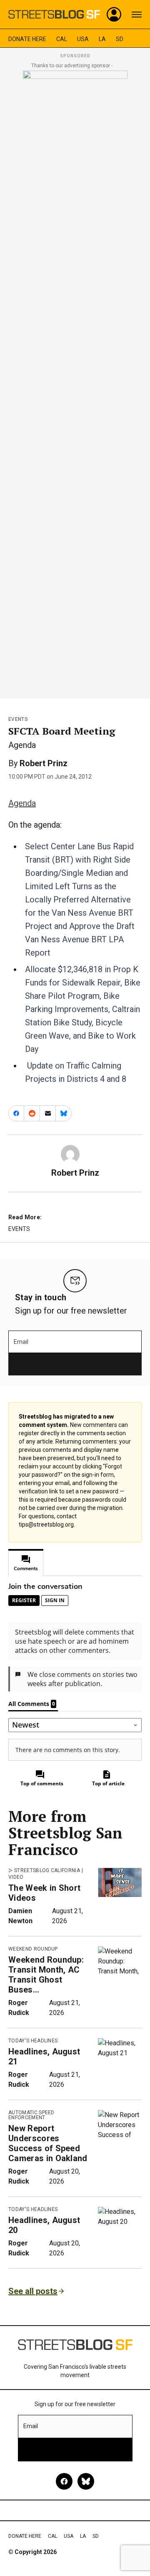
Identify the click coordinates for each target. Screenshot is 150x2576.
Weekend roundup (33, 1949)
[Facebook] (64, 2481)
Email (21, 1342)
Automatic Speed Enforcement (31, 2115)
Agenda (22, 803)
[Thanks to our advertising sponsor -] (75, 382)
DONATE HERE (27, 39)
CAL (62, 39)
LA (102, 39)
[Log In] (114, 15)
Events (18, 719)
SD (120, 39)
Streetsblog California (47, 1870)
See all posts (33, 2291)
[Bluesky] (86, 2481)
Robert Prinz (44, 763)
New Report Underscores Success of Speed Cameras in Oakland (48, 2143)
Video (16, 1877)
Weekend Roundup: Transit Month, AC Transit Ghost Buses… (46, 1975)
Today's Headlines (33, 2041)
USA (83, 39)
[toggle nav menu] (137, 15)
